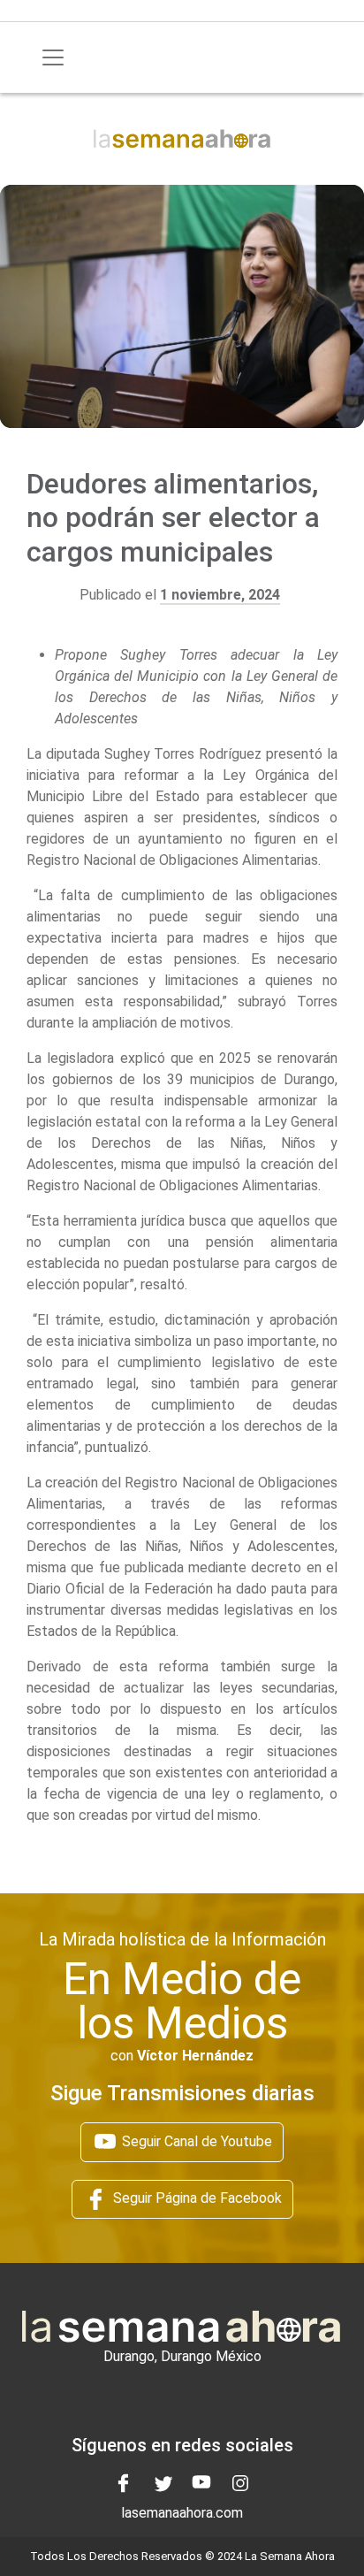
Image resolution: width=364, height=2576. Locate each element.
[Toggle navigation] (53, 57)
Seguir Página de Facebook (196, 2198)
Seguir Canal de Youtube (195, 2141)
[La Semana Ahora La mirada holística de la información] (182, 138)
